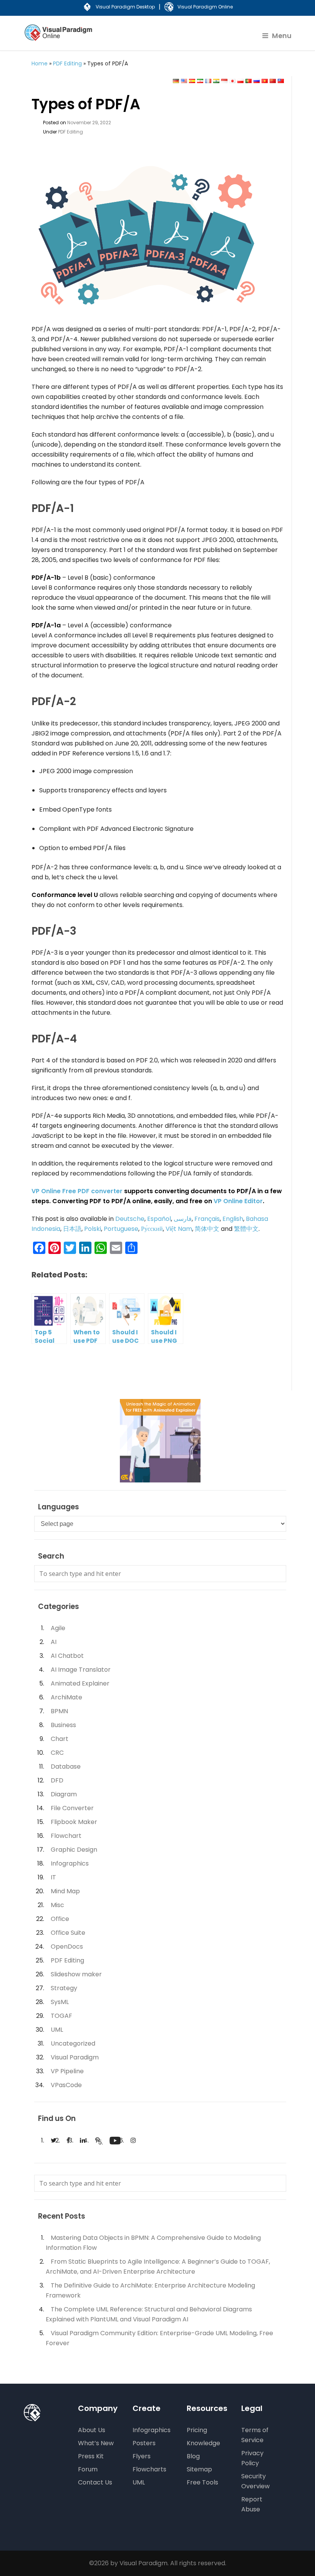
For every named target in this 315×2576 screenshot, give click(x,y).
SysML (60, 2002)
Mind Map (65, 1891)
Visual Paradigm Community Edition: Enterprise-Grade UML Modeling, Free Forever (159, 2338)
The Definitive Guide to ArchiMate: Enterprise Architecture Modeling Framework (150, 2290)
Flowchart (66, 1836)
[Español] (192, 81)
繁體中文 (246, 1229)
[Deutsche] (176, 81)
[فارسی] (200, 81)
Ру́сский (152, 1229)
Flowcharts (149, 2469)
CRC (57, 1753)
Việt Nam (179, 1229)
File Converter (72, 1808)
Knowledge (203, 2443)
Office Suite (68, 1933)
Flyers (142, 2456)
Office (60, 1919)
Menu (282, 36)
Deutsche (130, 1219)
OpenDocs (67, 1947)
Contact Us (95, 2482)
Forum (88, 2469)
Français (207, 1219)
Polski (93, 1229)
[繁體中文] (281, 81)
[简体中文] (273, 81)
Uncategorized (73, 2043)
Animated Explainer (80, 1683)
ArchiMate (66, 1697)
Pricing (197, 2430)
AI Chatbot (67, 1656)
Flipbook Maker (74, 1822)
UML (57, 2030)
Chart (60, 1739)
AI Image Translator (81, 1670)
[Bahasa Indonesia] (224, 81)
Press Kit (91, 2456)
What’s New (96, 2443)
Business (63, 1725)
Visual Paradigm (75, 2057)
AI (54, 1642)
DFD (57, 1780)
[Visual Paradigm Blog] (59, 38)
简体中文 (207, 1229)
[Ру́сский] (257, 81)
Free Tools (202, 2482)
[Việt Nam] (265, 81)
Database (66, 1767)
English (233, 1219)
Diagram (64, 1794)
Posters (144, 2443)
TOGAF (61, 2016)
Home (40, 63)
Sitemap (199, 2469)
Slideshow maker (76, 1974)
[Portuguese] (249, 81)
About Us (92, 2430)
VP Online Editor (238, 1201)
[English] (184, 81)
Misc (57, 1905)
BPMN (59, 1711)
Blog (193, 2456)
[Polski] (240, 81)
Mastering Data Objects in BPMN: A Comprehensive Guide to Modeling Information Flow (153, 2243)
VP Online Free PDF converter (78, 1191)
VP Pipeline (67, 2071)
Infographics (70, 1863)
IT (53, 1877)
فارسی (183, 1219)
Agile (58, 1628)
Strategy (64, 1988)
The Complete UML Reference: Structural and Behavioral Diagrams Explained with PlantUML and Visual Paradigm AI (149, 2314)
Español (159, 1219)
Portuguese (121, 1229)
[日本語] (232, 81)
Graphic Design (74, 1850)
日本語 (72, 1229)
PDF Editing (67, 63)
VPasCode (66, 2085)
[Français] (208, 81)
